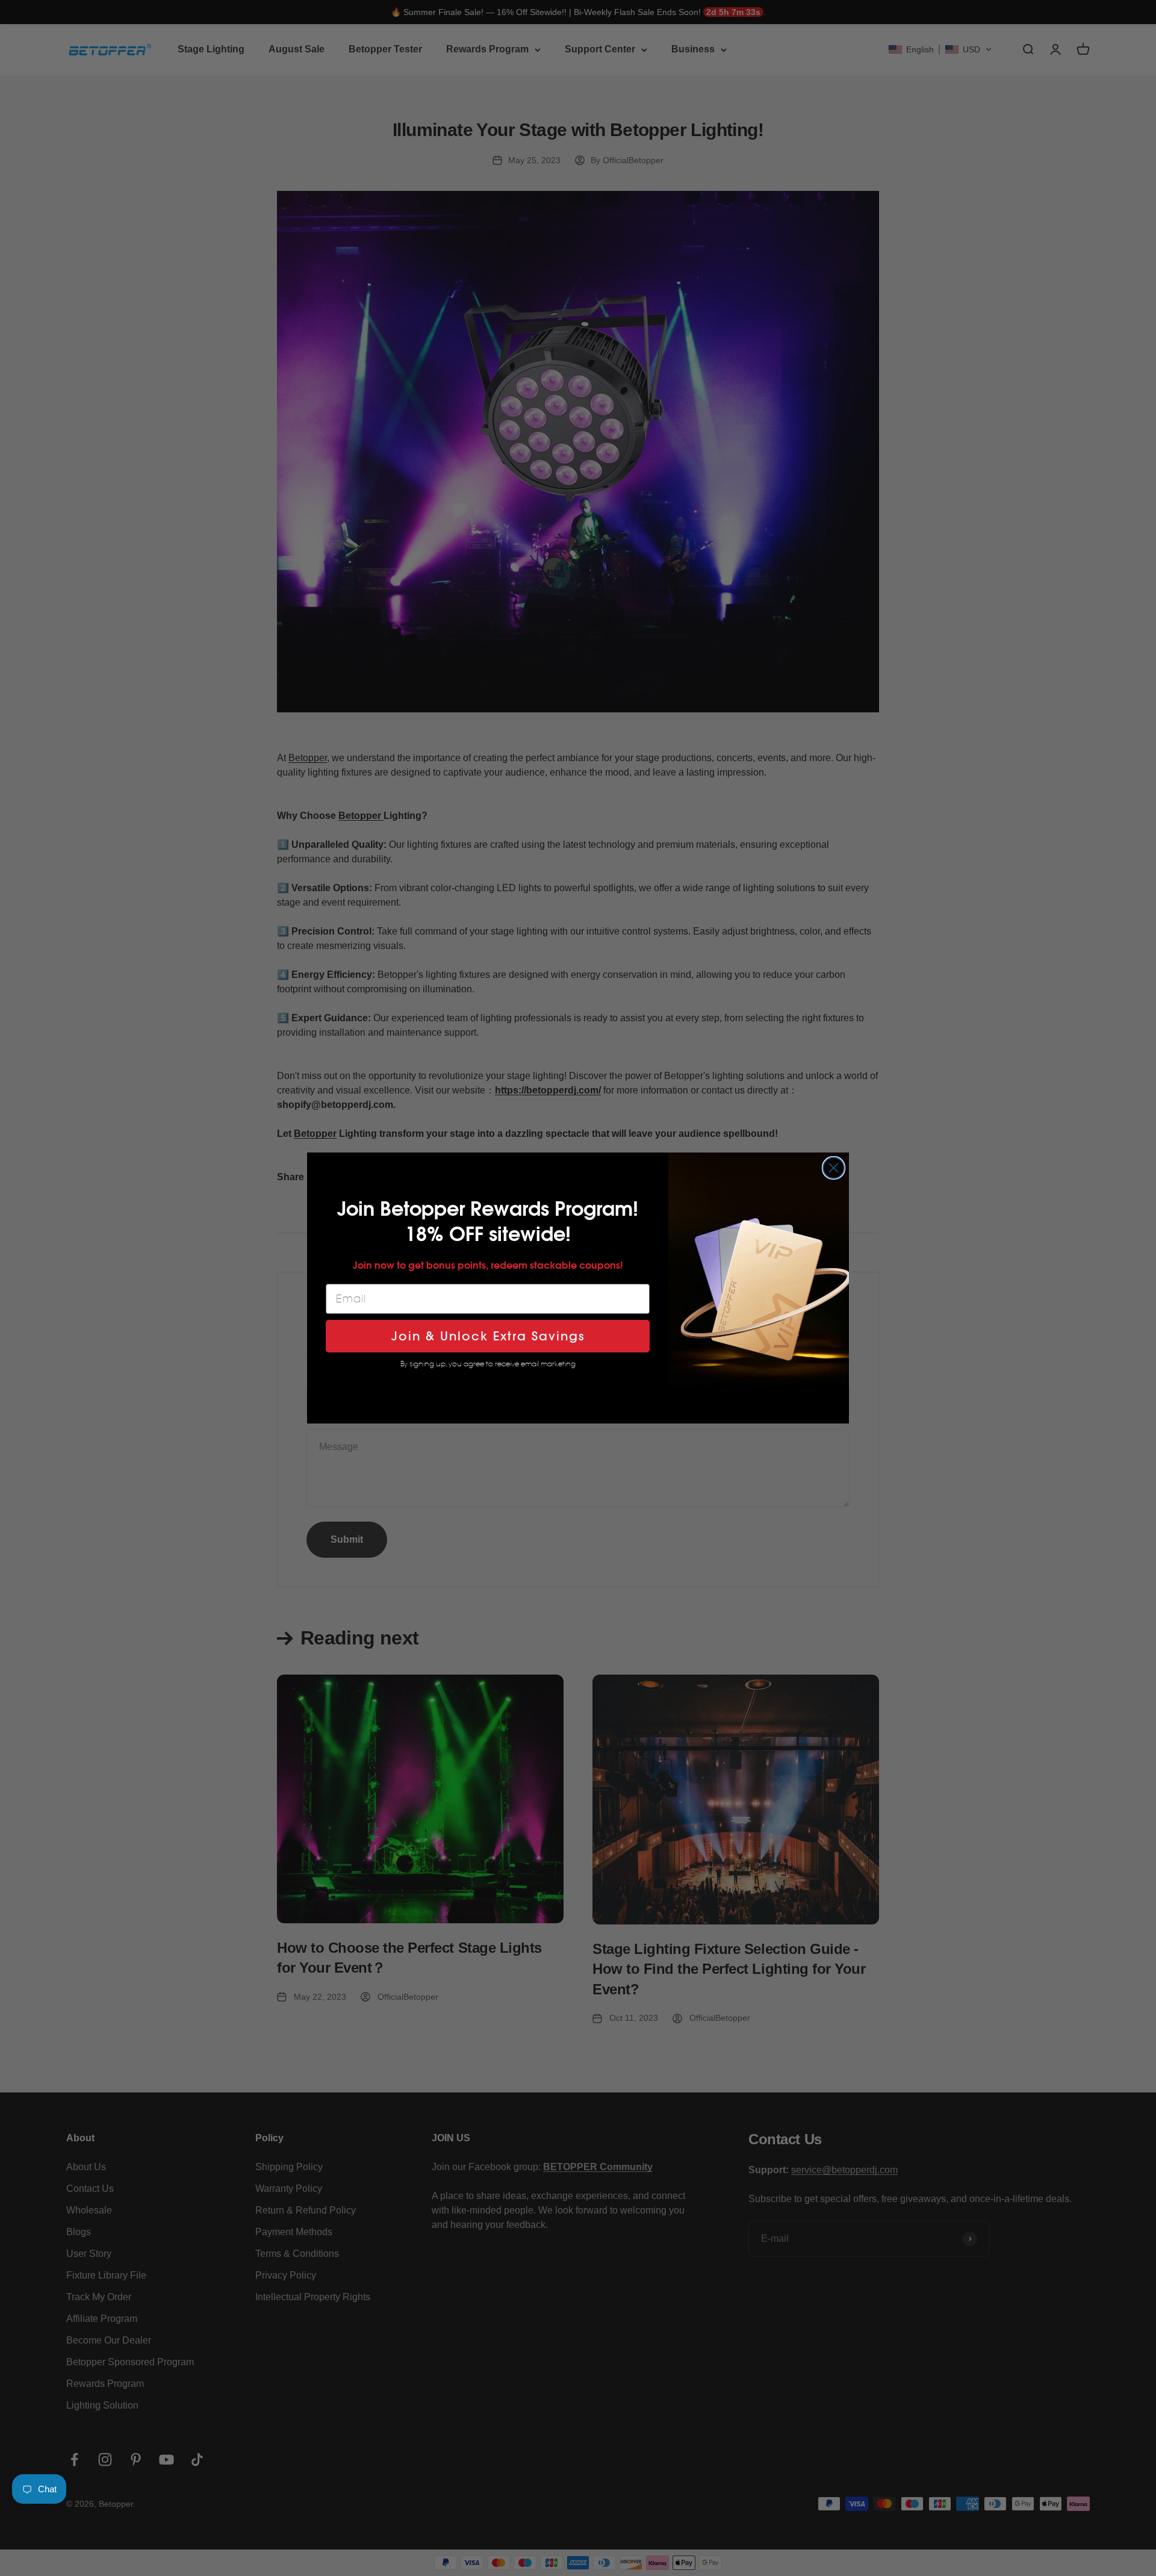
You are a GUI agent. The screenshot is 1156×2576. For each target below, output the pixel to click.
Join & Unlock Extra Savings (488, 1336)
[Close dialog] (834, 1168)
